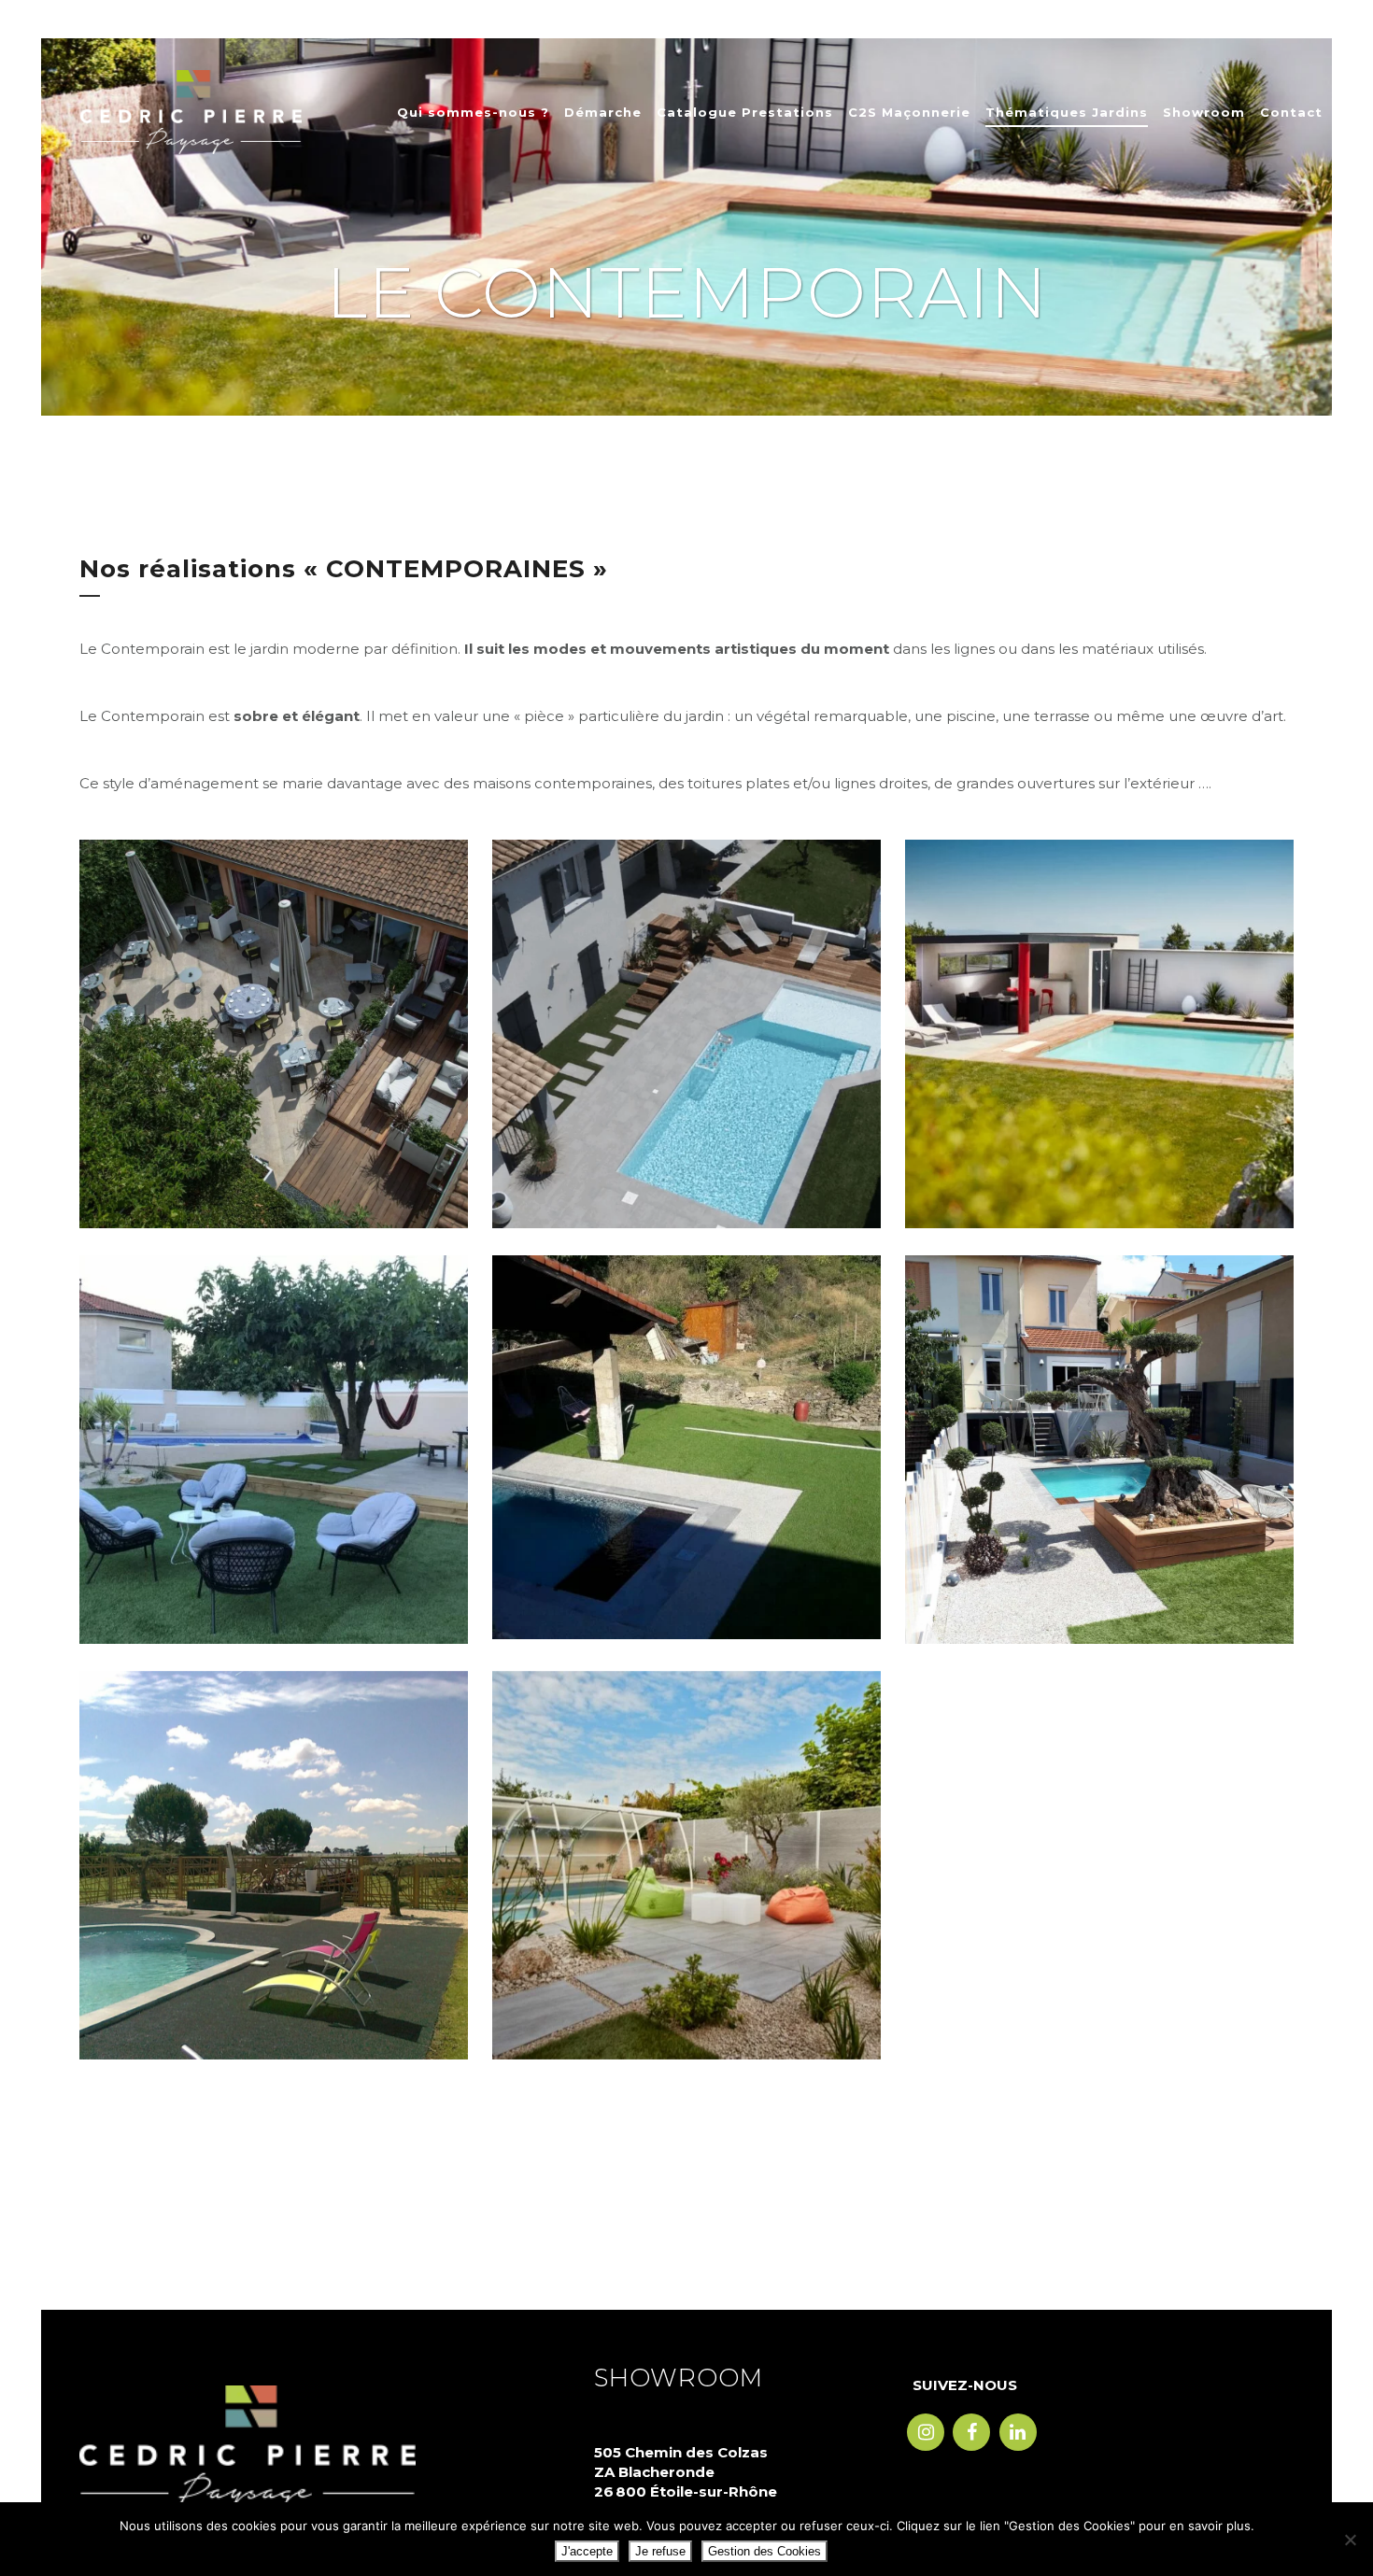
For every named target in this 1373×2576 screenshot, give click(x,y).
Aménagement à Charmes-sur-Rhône (274, 1002)
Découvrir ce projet (274, 1059)
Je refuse (660, 2551)
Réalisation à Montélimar (686, 1002)
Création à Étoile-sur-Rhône (274, 1832)
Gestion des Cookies (764, 2551)
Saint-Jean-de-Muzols (687, 1415)
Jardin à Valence (686, 1832)
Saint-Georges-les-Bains (1100, 1002)
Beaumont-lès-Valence (274, 1417)
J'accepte (587, 2551)
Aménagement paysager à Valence (1100, 1417)
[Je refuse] (1350, 2540)
